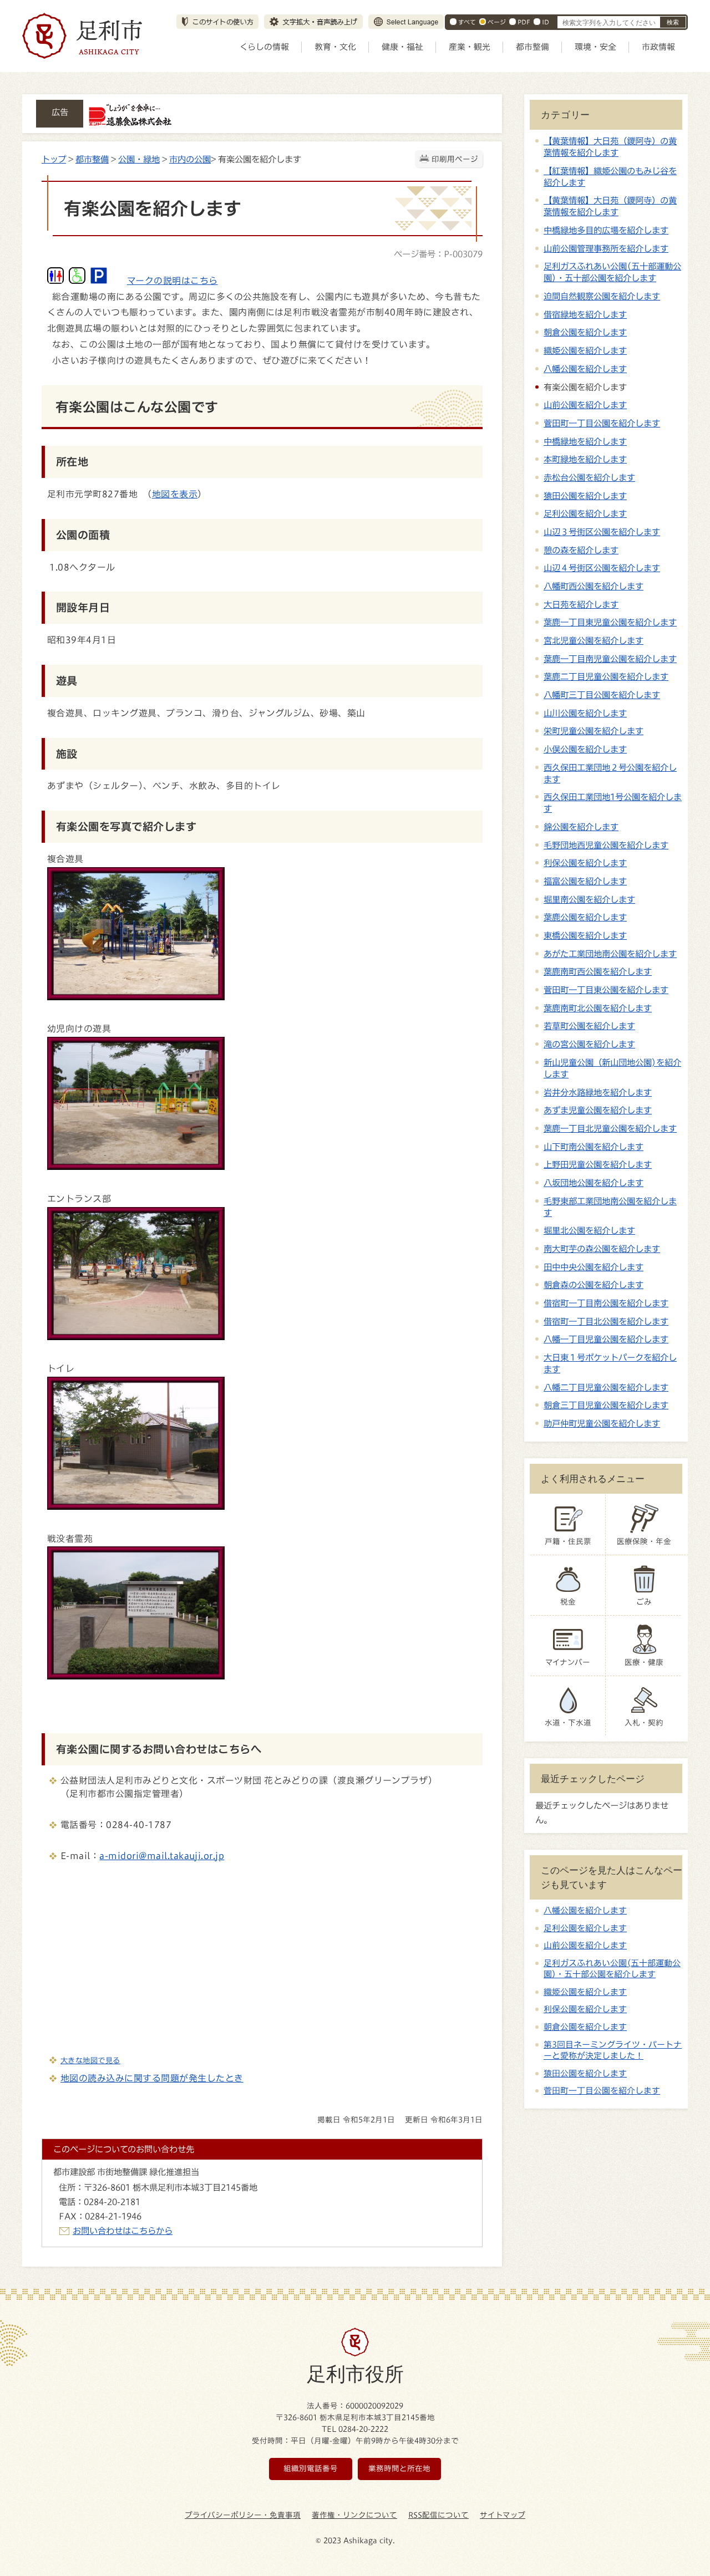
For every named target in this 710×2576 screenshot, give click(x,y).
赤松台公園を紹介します (589, 477)
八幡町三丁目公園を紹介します (602, 695)
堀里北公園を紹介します (589, 1230)
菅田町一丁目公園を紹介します (602, 423)
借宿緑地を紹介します (585, 314)
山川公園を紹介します (585, 713)
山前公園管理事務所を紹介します (606, 248)
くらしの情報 (264, 47)
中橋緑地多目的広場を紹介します (606, 230)
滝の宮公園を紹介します (589, 1044)
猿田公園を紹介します (585, 496)
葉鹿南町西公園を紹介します (598, 971)
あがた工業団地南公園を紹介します (610, 954)
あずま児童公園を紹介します (598, 1110)
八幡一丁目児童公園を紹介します (606, 1339)
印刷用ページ (455, 159)
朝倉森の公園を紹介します (594, 1285)
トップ (54, 159)
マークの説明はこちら (173, 281)
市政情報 (658, 47)
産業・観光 (470, 47)
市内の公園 (190, 159)
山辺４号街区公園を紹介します (602, 568)
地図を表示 (175, 494)
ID (546, 22)
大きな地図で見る (90, 2060)
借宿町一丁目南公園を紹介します (606, 1303)
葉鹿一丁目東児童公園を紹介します (610, 622)
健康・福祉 (402, 47)
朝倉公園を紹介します (585, 332)
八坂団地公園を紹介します (594, 1183)
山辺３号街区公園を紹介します (602, 532)
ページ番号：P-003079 (438, 254)
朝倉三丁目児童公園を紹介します (606, 1405)
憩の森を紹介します (581, 550)
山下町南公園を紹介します (594, 1147)
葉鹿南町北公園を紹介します (598, 1008)
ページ (497, 22)
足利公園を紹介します (585, 513)
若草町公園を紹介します (589, 1026)
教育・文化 (335, 47)
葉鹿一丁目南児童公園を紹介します (610, 659)
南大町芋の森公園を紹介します (602, 1249)
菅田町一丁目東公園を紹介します (606, 990)
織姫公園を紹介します (585, 350)
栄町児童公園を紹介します (594, 731)
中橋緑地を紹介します (585, 441)
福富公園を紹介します (585, 881)
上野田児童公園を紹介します (598, 1164)
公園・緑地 (139, 159)
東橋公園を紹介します (585, 935)
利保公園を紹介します (585, 863)
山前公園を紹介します (585, 405)
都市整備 (532, 47)
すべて (467, 22)
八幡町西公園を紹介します (594, 586)
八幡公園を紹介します (585, 369)
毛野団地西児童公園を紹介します (606, 845)
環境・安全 (595, 47)
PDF (524, 22)
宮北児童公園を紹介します (594, 640)
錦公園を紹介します (581, 827)
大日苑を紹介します (581, 604)
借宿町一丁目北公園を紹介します (606, 1321)
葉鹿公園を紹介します (585, 917)
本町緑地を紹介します (585, 459)
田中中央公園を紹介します (594, 1267)
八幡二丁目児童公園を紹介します (606, 1387)
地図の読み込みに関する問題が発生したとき (152, 2078)
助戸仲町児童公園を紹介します (602, 1423)
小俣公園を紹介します (585, 749)
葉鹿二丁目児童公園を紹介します (606, 676)
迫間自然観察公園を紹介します (602, 296)
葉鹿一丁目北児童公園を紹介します (610, 1128)
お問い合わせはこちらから (123, 2231)
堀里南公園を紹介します (589, 899)
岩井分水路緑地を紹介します (598, 1092)
